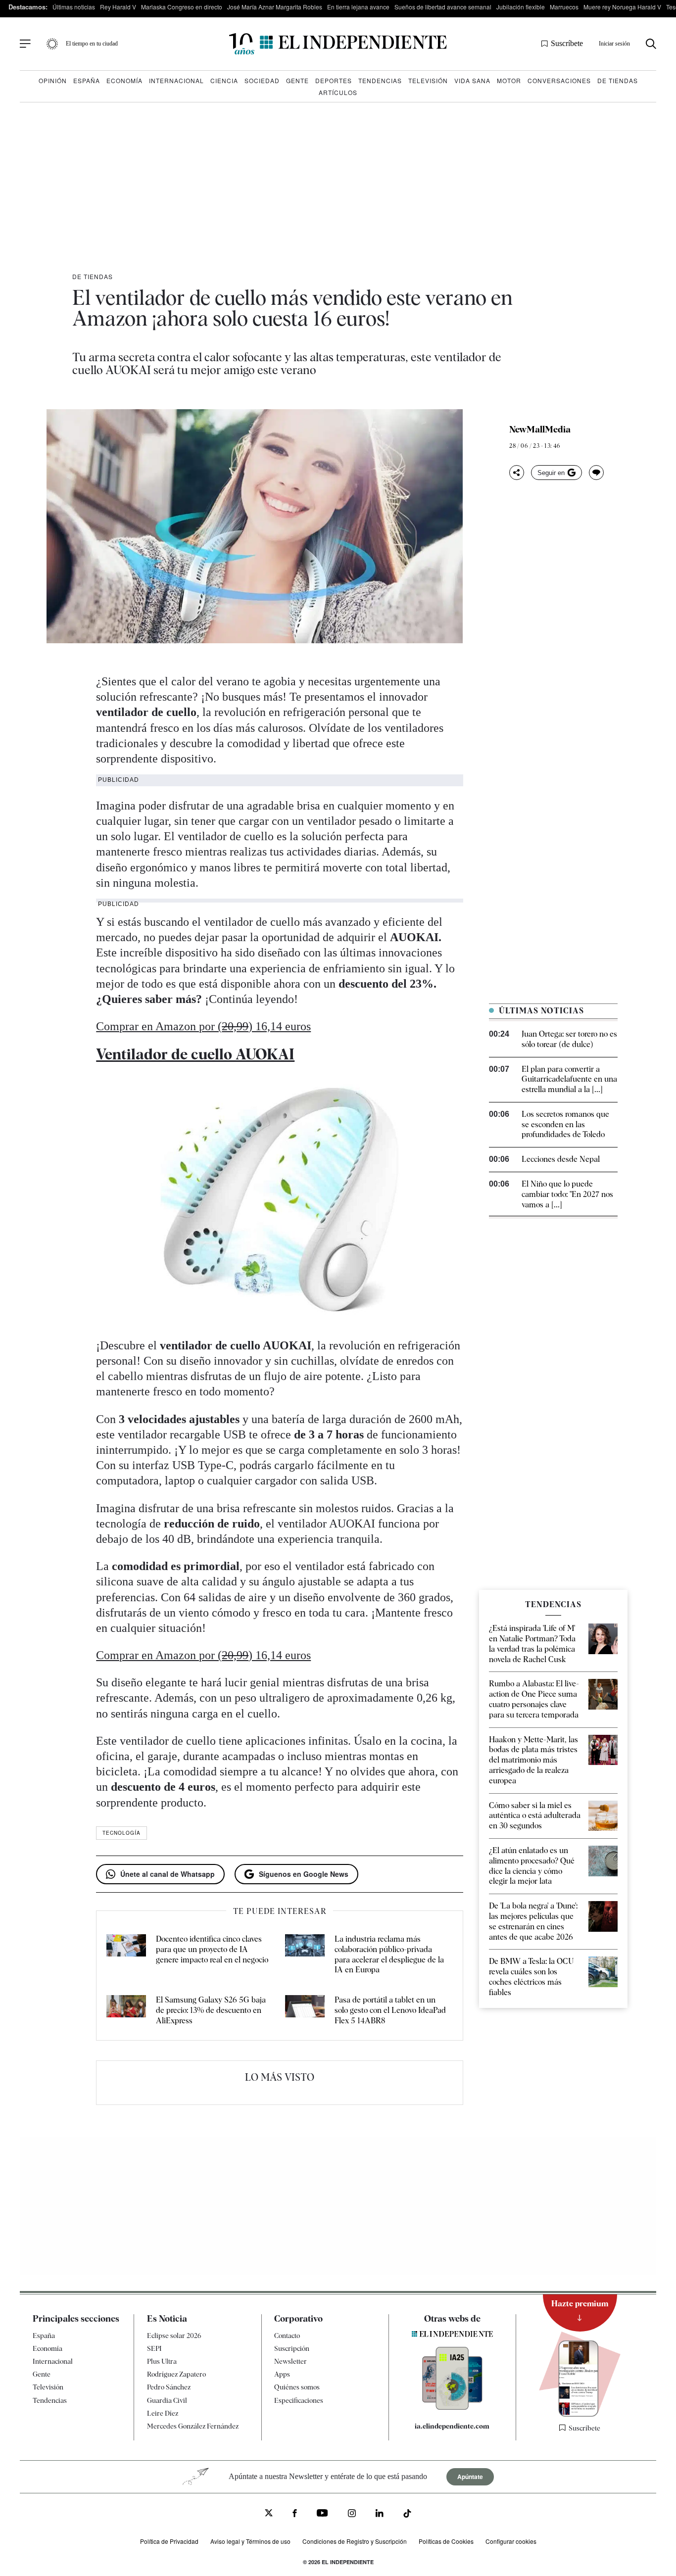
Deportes (334, 80)
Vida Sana (472, 80)
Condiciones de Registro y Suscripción (355, 2541)
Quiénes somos (297, 2387)
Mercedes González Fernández (193, 2426)
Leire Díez (163, 2413)
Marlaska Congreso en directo (182, 7)
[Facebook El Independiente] (295, 2514)
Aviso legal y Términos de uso (250, 2541)
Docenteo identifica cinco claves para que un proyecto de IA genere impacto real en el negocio (212, 1949)
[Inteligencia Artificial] (452, 2407)
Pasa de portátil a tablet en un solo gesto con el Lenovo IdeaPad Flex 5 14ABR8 (390, 2010)
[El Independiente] (338, 44)
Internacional (176, 80)
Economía (124, 80)
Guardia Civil (167, 2400)
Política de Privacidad (169, 2541)
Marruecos (564, 7)
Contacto (287, 2336)
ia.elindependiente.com (452, 2426)
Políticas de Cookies (446, 2541)
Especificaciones (299, 2400)
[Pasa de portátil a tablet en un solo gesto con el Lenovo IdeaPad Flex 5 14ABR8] (305, 2010)
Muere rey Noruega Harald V (622, 7)
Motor (509, 80)
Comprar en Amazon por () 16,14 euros (203, 1026)
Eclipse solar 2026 (174, 2336)
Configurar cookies (511, 2541)
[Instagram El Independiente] (352, 2514)
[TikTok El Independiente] (407, 2515)
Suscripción (292, 2348)
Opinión (53, 80)
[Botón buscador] (651, 44)
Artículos (338, 92)
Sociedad (262, 80)
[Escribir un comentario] (596, 473)
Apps (282, 2374)
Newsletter (290, 2361)
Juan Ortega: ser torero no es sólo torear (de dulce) (569, 1039)
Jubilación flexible (521, 7)
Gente (297, 80)
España (87, 80)
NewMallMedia (540, 429)
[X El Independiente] (269, 2514)
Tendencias (380, 80)
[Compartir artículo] (517, 473)
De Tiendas (618, 80)
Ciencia (224, 80)
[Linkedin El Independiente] (380, 2514)
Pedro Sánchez (169, 2387)
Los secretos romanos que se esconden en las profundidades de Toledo (565, 1124)
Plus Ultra (162, 2361)
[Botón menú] (25, 44)
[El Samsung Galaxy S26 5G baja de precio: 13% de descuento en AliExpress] (126, 2010)
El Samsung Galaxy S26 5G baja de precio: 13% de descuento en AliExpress (211, 2010)
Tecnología (121, 1833)
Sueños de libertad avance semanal (443, 7)
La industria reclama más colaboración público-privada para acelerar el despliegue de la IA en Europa (389, 1954)
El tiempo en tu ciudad (92, 44)
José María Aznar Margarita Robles (275, 7)
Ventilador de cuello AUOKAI (195, 1054)
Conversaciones (559, 80)
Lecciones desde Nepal (561, 1159)
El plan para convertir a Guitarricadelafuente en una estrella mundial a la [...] (569, 1079)
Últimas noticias (74, 7)
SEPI (154, 2348)
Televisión (428, 80)
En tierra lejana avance (358, 7)
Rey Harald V (118, 7)
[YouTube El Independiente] (322, 2514)
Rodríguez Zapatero (176, 2374)
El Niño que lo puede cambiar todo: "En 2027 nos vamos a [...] (567, 1194)
